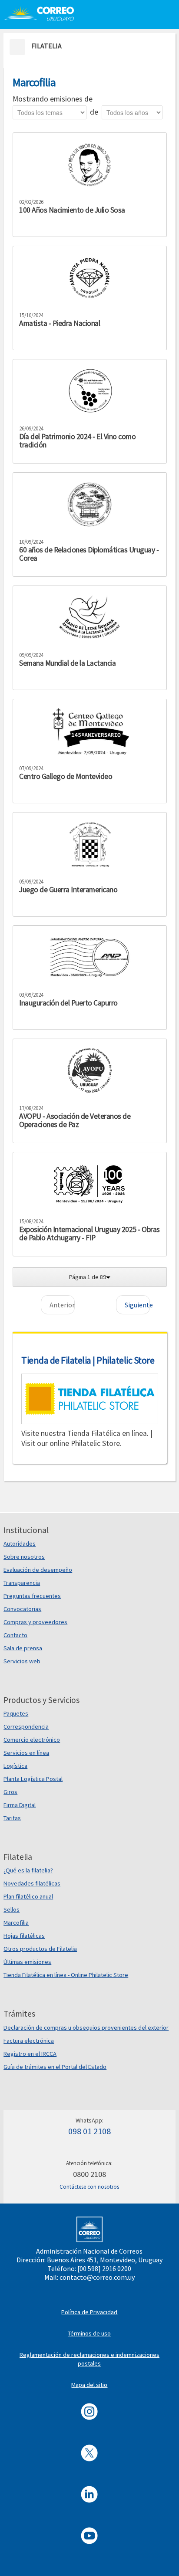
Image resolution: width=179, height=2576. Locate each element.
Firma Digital (20, 1805)
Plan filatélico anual (28, 1896)
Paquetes (16, 1713)
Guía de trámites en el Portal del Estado (55, 2067)
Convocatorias (22, 1609)
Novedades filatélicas (32, 1883)
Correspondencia (26, 1726)
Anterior (62, 1305)
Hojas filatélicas (24, 1936)
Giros (10, 1792)
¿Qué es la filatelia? (28, 1870)
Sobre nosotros (24, 1557)
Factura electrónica (29, 2041)
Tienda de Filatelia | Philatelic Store (88, 1360)
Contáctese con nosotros (89, 2187)
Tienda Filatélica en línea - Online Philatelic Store (66, 1975)
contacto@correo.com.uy (97, 2277)
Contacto (15, 1635)
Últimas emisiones (27, 1962)
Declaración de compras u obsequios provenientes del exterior (86, 2028)
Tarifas (12, 1818)
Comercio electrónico (32, 1740)
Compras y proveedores (35, 1622)
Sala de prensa (23, 1648)
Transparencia (22, 1583)
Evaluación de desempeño (38, 1570)
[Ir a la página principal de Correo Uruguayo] (42, 13)
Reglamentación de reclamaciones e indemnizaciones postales (89, 2359)
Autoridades (20, 1544)
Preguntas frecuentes (32, 1596)
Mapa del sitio (89, 2385)
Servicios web (22, 1661)
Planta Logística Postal (33, 1779)
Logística (15, 1766)
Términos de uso (89, 2333)
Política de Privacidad (89, 2312)
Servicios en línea (26, 1753)
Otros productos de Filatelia (40, 1949)
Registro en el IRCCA (30, 2054)
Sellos (12, 1909)
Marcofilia (16, 1923)
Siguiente (137, 1305)
